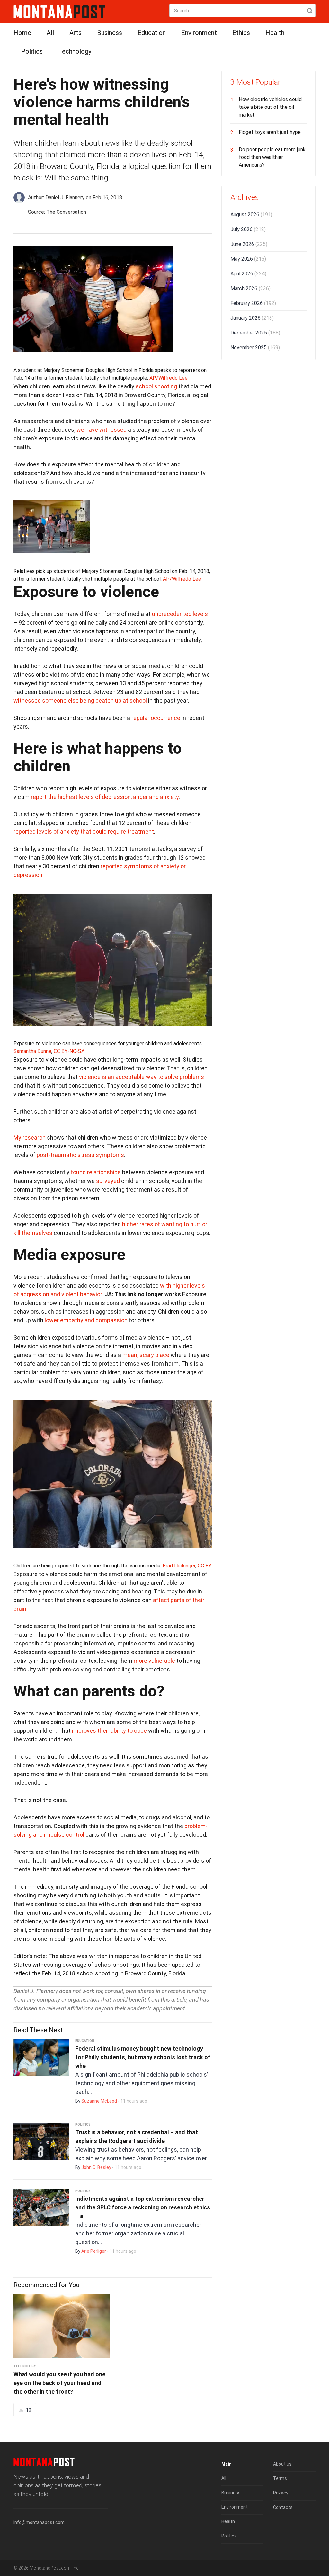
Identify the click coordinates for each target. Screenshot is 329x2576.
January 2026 (252, 318)
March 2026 (250, 288)
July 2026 (248, 229)
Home (22, 33)
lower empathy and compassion (86, 1320)
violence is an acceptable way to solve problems (142, 1077)
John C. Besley (96, 2167)
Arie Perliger (94, 2251)
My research (30, 1137)
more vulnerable (154, 1661)
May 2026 (248, 259)
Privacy (281, 2493)
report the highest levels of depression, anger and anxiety (105, 797)
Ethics (241, 33)
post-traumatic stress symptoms (80, 1155)
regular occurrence (156, 718)
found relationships (96, 1172)
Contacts (283, 2507)
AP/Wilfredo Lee (169, 378)
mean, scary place (146, 1355)
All (50, 33)
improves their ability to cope (109, 1731)
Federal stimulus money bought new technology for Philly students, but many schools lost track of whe (143, 2057)
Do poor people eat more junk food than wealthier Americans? (272, 157)
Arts (76, 33)
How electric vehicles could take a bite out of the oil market (270, 107)
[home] (59, 11)
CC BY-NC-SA (69, 1051)
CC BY (205, 1566)
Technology (75, 51)
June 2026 (249, 244)
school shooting (156, 386)
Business (110, 33)
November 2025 (255, 347)
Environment (199, 33)
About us (282, 2464)
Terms (280, 2478)
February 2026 (253, 303)
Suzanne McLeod (99, 2101)
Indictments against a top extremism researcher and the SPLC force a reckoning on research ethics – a (143, 2207)
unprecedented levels (180, 614)
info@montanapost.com (39, 2522)
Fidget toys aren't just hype (270, 132)
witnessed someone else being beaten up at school (80, 701)
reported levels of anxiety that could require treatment (84, 832)
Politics (32, 51)
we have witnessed (102, 430)
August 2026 (251, 215)
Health (275, 33)
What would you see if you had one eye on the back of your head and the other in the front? (59, 2383)
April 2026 (248, 274)
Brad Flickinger (179, 1566)
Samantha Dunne (32, 1051)
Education (152, 33)
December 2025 (255, 333)
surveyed (108, 1181)
